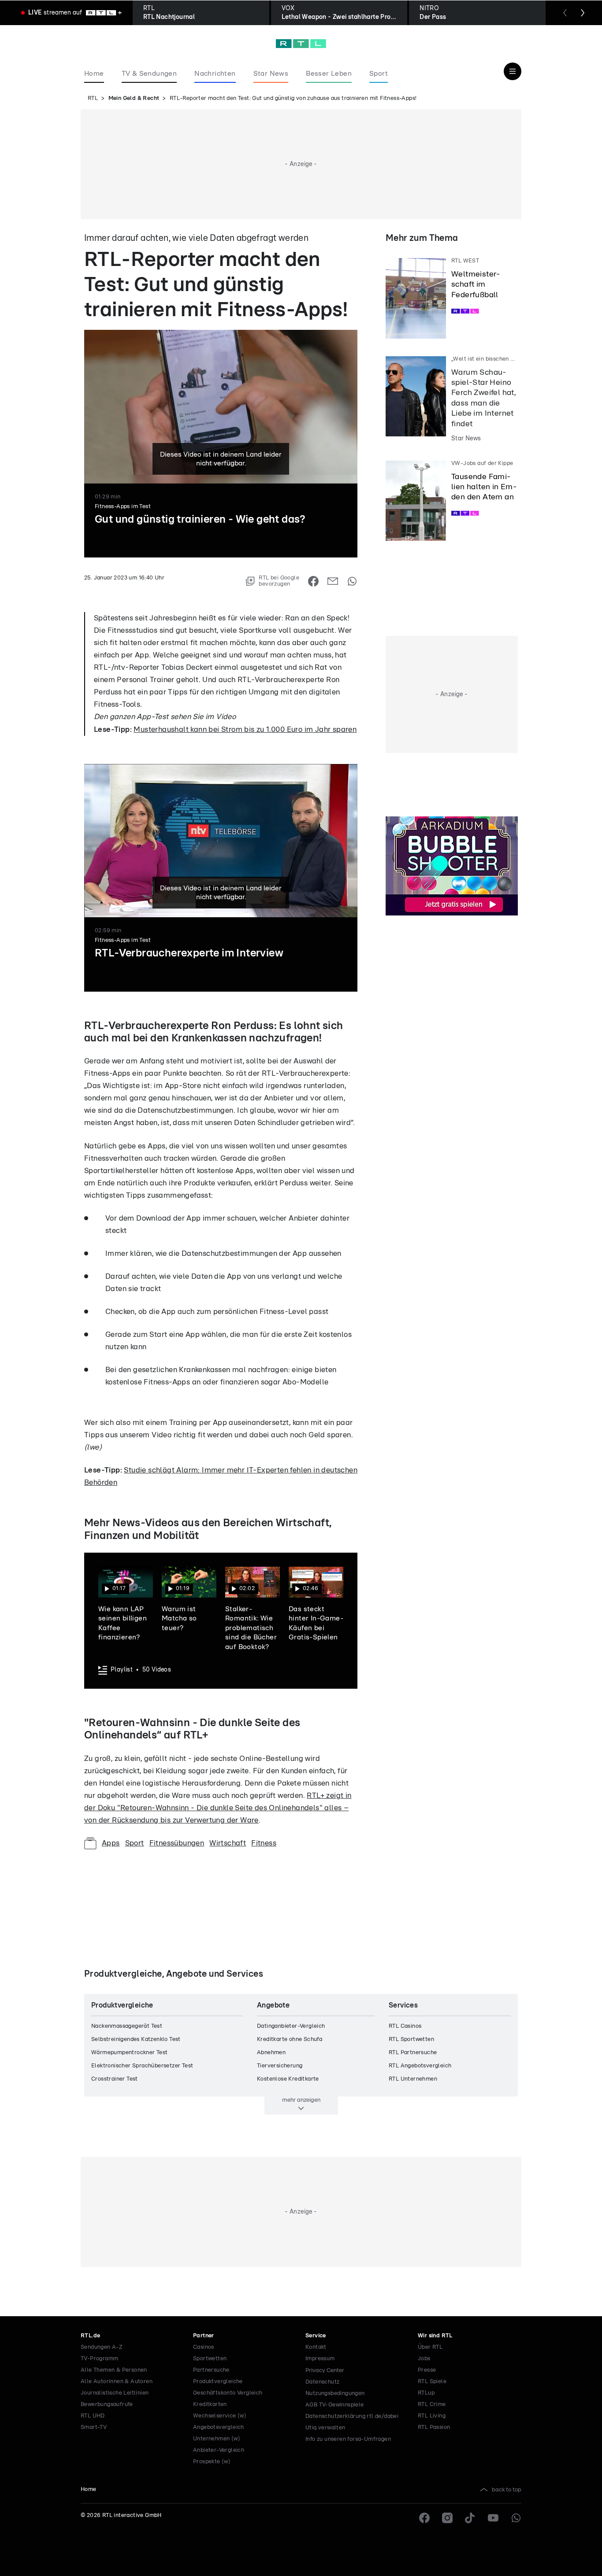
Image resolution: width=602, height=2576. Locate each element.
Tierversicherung (280, 2066)
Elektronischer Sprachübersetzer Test (142, 2066)
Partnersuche (211, 2370)
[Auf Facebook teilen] (313, 581)
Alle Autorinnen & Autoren (117, 2382)
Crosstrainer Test (115, 2079)
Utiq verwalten (325, 2428)
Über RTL (430, 2347)
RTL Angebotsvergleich (420, 2066)
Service (316, 2336)
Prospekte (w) (212, 2462)
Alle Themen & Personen (114, 2370)
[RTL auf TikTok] (470, 2518)
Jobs (424, 2359)
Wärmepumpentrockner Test (130, 2053)
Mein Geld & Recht (134, 98)
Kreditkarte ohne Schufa (290, 2039)
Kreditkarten (210, 2404)
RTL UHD (93, 2416)
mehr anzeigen (301, 2100)
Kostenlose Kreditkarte (288, 2079)
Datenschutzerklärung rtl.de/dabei (352, 2416)
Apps (111, 1843)
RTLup (426, 2393)
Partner (204, 2336)
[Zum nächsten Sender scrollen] (583, 13)
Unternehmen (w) (217, 2439)
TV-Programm (99, 2359)
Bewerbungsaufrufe (107, 2404)
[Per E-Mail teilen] (333, 581)
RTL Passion (434, 2427)
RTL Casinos (405, 2026)
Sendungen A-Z (102, 2347)
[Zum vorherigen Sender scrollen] (565, 13)
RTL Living (432, 2416)
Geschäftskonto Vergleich (228, 2393)
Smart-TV (94, 2427)
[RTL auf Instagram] (447, 2518)
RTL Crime (432, 2404)
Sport (135, 1843)
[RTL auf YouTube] (493, 2518)
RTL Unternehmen (413, 2079)
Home (89, 2489)
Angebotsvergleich (219, 2427)
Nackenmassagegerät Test (127, 2026)
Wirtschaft (228, 1843)
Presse (427, 2370)
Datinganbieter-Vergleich (291, 2026)
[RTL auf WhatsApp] (516, 2518)
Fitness (264, 1843)
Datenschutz (322, 2382)
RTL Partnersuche (413, 2053)
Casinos (204, 2347)
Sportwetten (210, 2359)
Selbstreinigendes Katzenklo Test (136, 2039)
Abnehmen (271, 2053)
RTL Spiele (432, 2382)
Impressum (320, 2359)
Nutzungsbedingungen (335, 2393)
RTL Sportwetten (411, 2039)
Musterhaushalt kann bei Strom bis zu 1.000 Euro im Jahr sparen (245, 729)
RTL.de (90, 2336)
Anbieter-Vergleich (219, 2450)
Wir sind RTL (435, 2336)
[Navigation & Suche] (513, 71)
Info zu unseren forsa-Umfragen (348, 2439)
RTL (93, 98)
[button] (123, 590)
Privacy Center (325, 2370)
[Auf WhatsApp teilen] (352, 581)
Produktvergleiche (218, 2382)
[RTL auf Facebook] (424, 2518)
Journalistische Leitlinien (115, 2393)
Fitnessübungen (177, 1843)
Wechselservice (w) (220, 2416)
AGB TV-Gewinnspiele (335, 2405)
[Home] (301, 44)
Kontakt (316, 2347)
